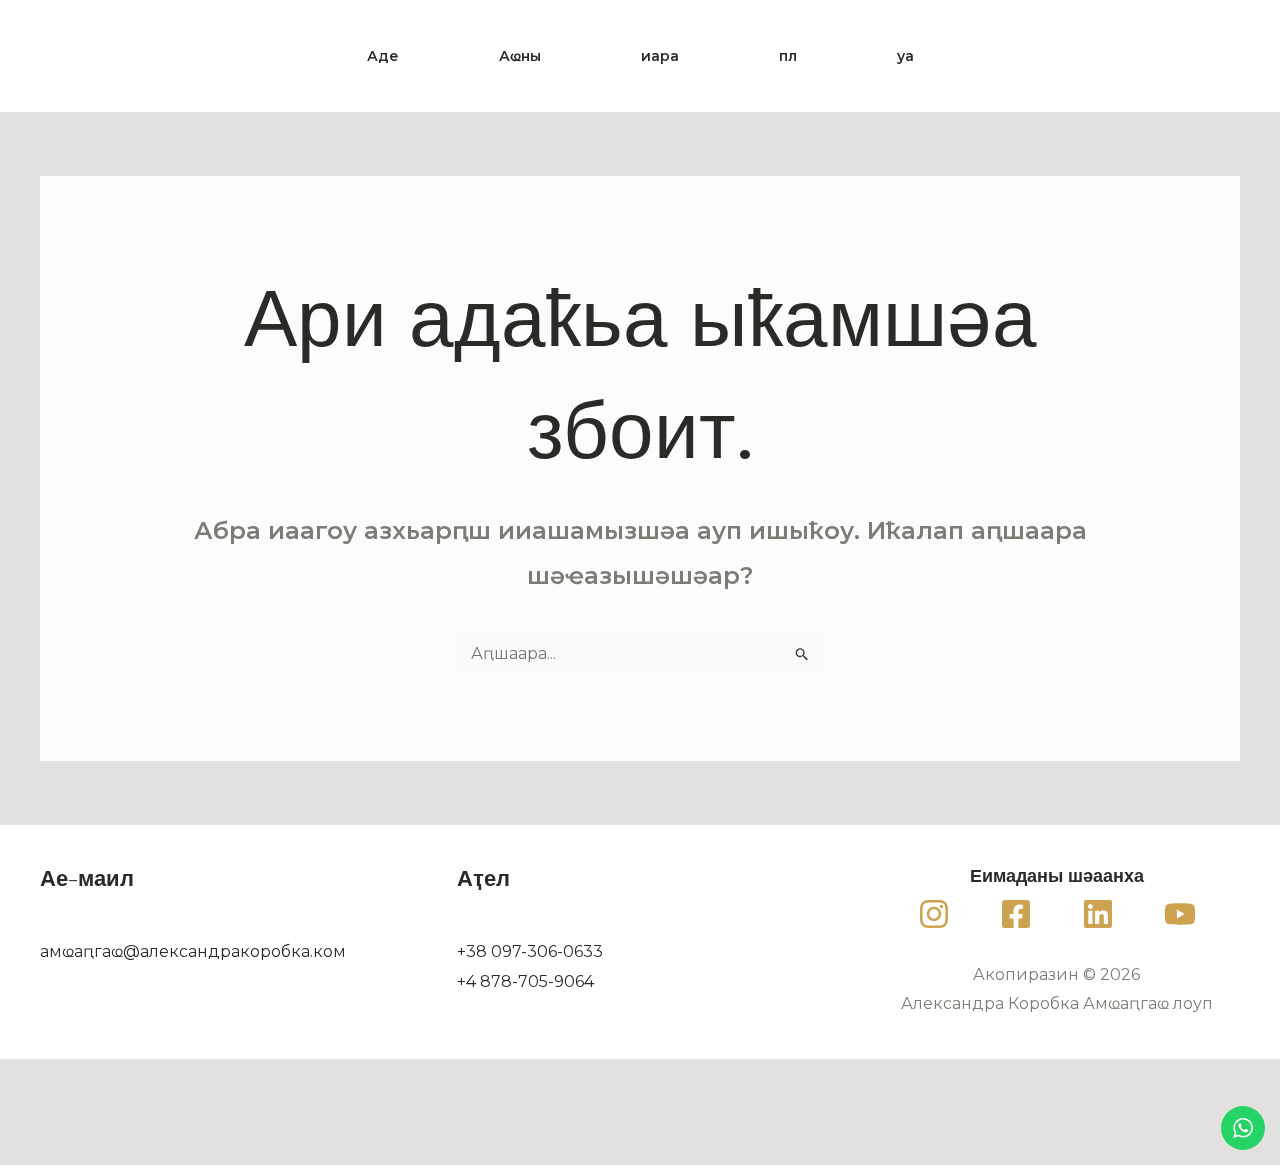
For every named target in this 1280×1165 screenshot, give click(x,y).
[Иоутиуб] (1180, 914)
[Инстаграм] (934, 914)
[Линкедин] (1098, 914)
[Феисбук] (1016, 914)
